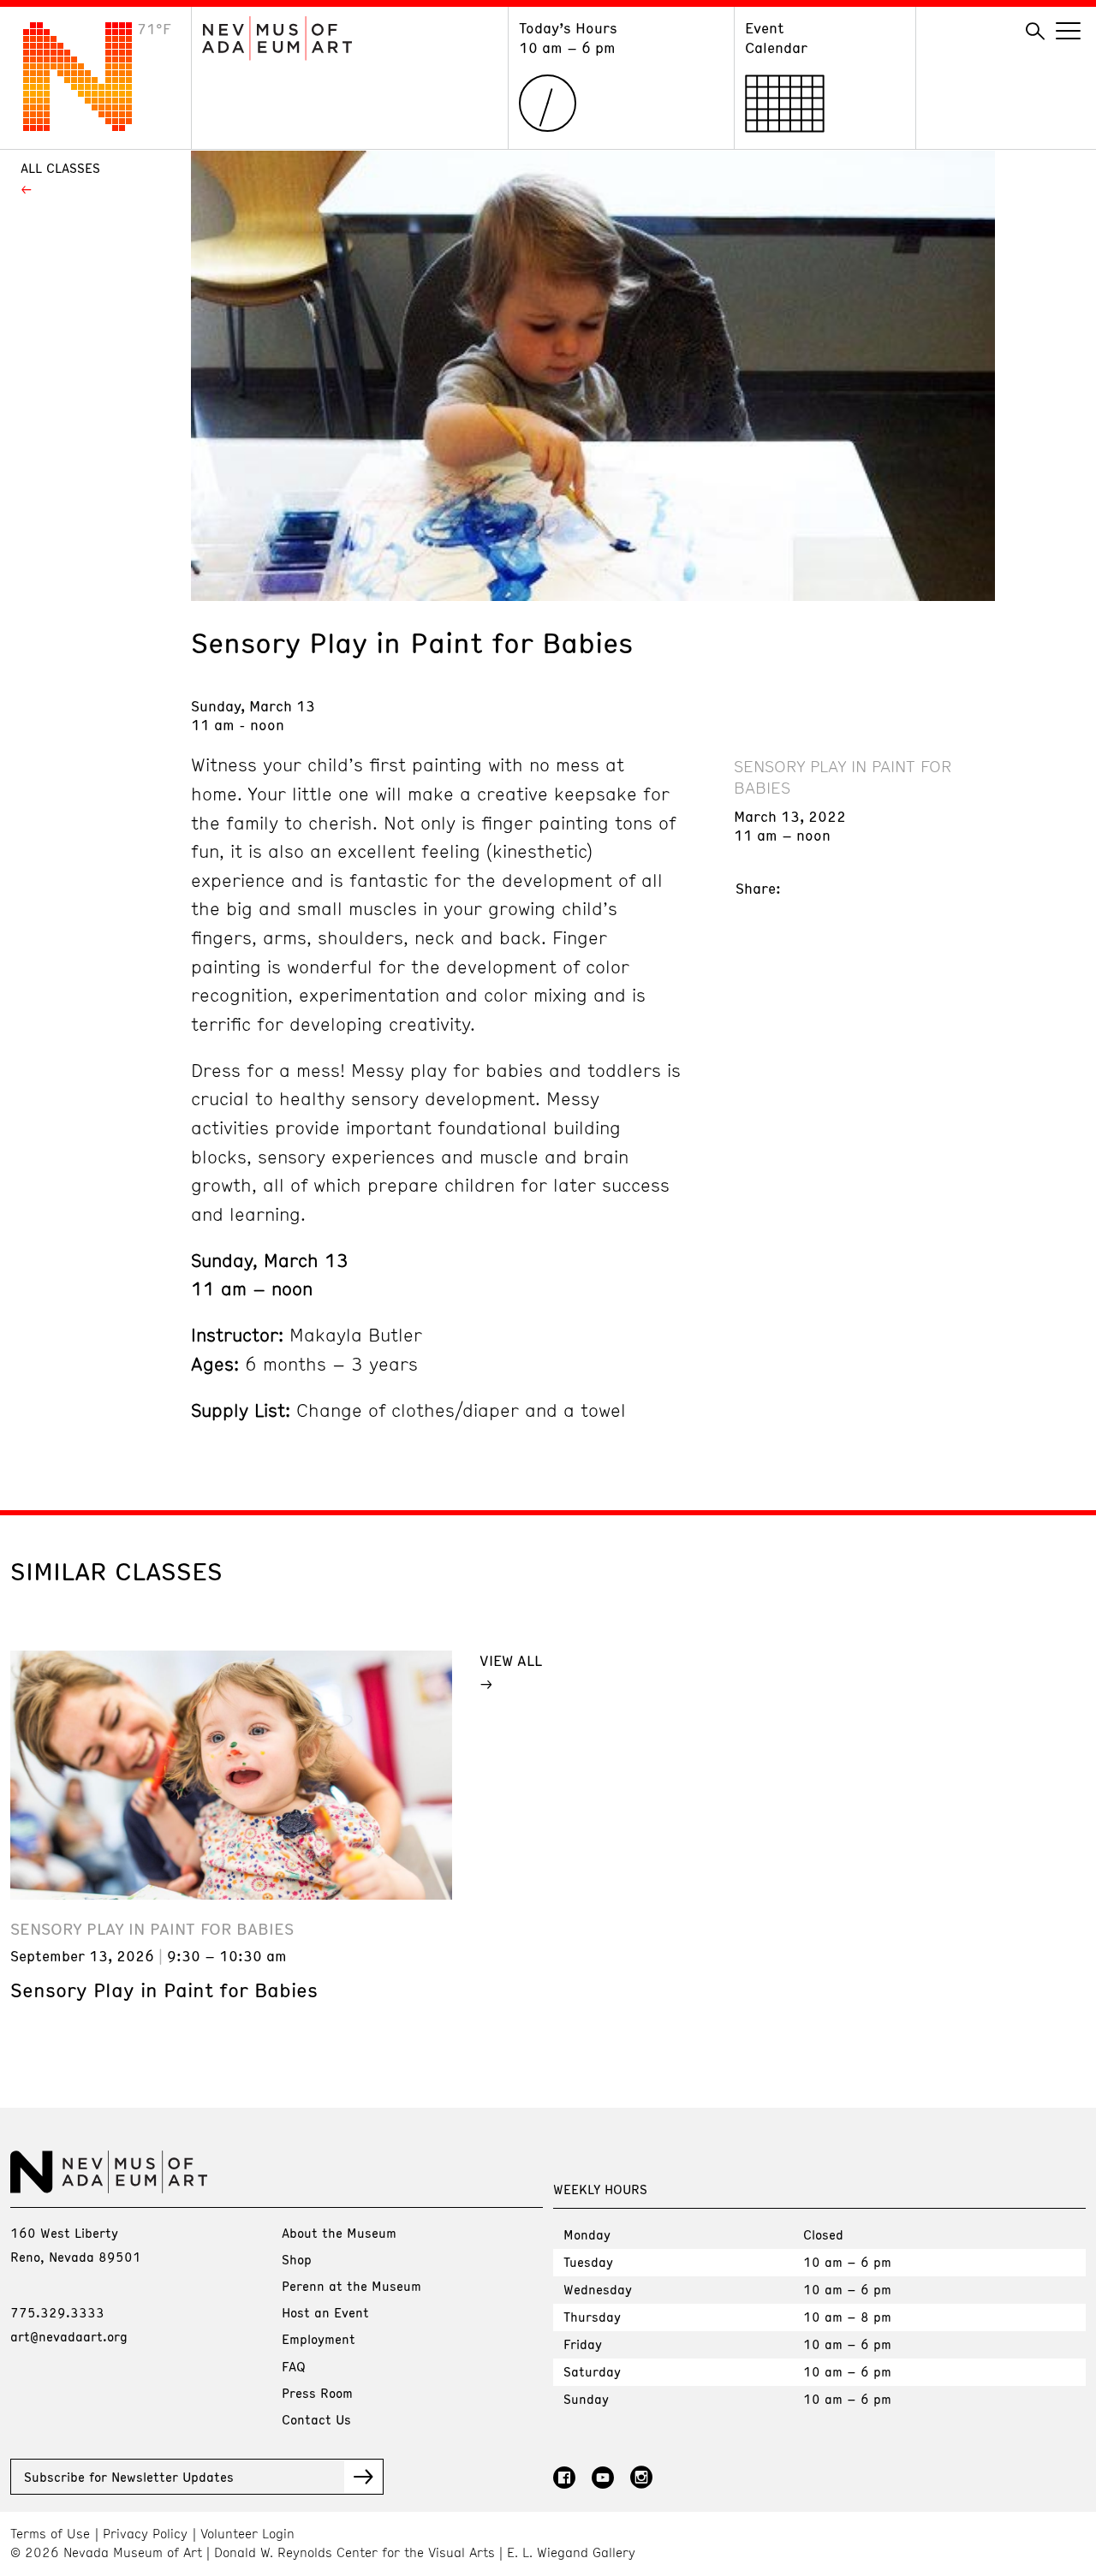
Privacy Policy (145, 2534)
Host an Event (325, 2312)
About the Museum (339, 2233)
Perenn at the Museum (351, 2286)
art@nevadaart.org (69, 2336)
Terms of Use (50, 2534)
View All (511, 1660)
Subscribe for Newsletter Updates (129, 2477)
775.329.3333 (57, 2312)
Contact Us (316, 2419)
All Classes (60, 168)
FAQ (294, 2366)
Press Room (317, 2393)
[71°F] (91, 126)
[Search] (1035, 32)
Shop (297, 2259)
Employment (319, 2339)
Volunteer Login (247, 2534)
